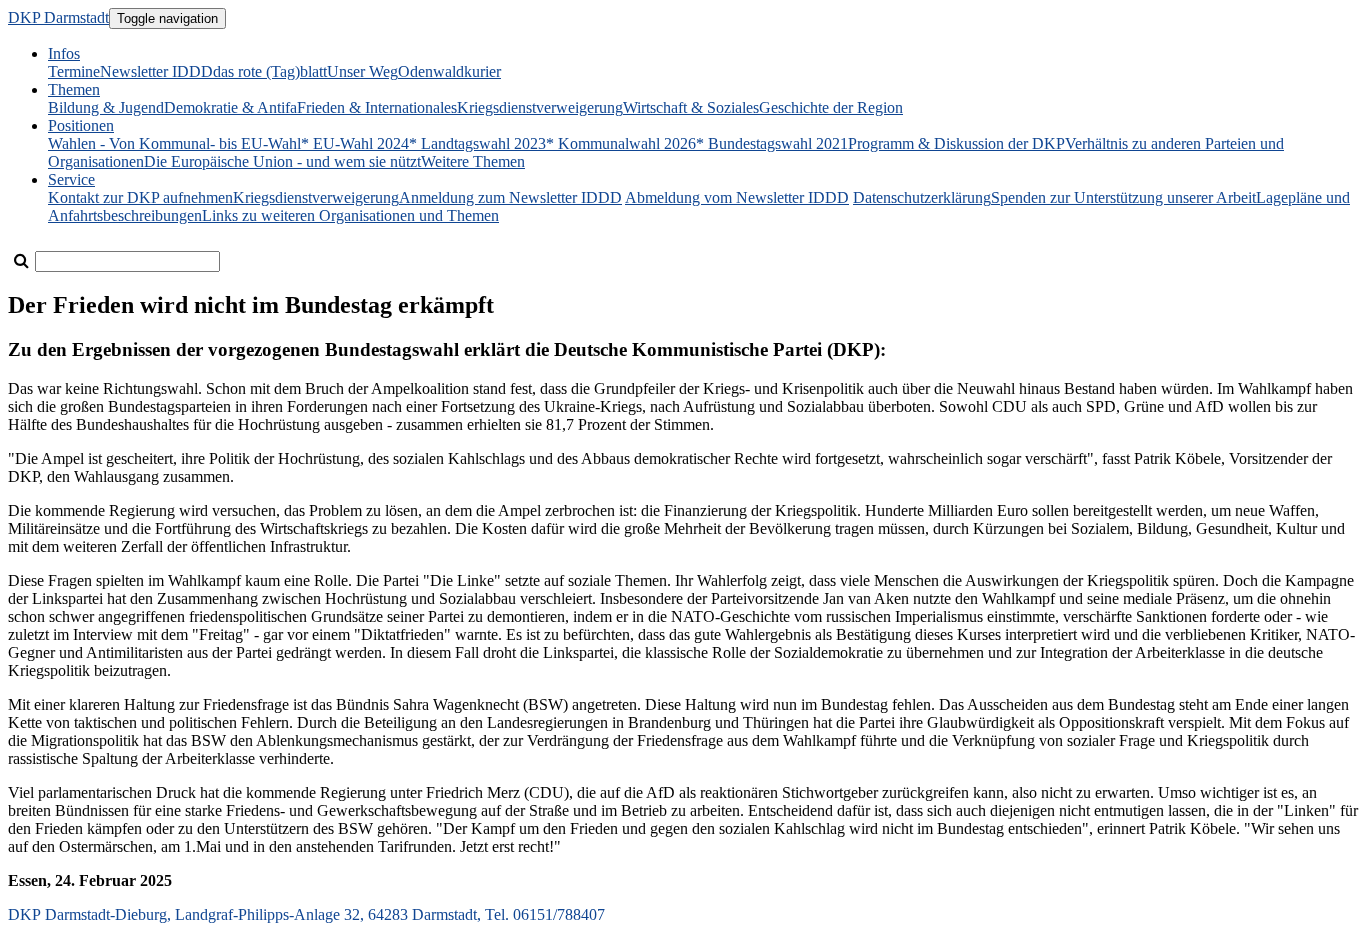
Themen (74, 89)
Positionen (81, 125)
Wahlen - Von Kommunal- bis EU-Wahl (174, 143)
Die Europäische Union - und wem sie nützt (282, 161)
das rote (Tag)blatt (270, 71)
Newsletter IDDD (156, 71)
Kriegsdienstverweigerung (540, 107)
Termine (74, 71)
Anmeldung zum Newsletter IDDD (510, 197)
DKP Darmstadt (58, 17)
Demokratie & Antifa (230, 107)
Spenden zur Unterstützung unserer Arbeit (1123, 197)
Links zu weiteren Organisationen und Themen (350, 215)
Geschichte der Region (831, 107)
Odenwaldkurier (449, 71)
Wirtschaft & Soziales (691, 107)
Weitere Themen (473, 161)
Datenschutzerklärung (922, 197)
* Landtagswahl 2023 (477, 143)
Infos (64, 53)
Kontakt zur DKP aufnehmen (140, 197)
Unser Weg (362, 71)
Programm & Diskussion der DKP (956, 143)
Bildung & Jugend (106, 107)
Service (71, 179)
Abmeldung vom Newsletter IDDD (737, 197)
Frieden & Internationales (377, 107)
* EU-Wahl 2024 (355, 143)
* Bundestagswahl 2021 (772, 143)
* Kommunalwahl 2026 (621, 143)
